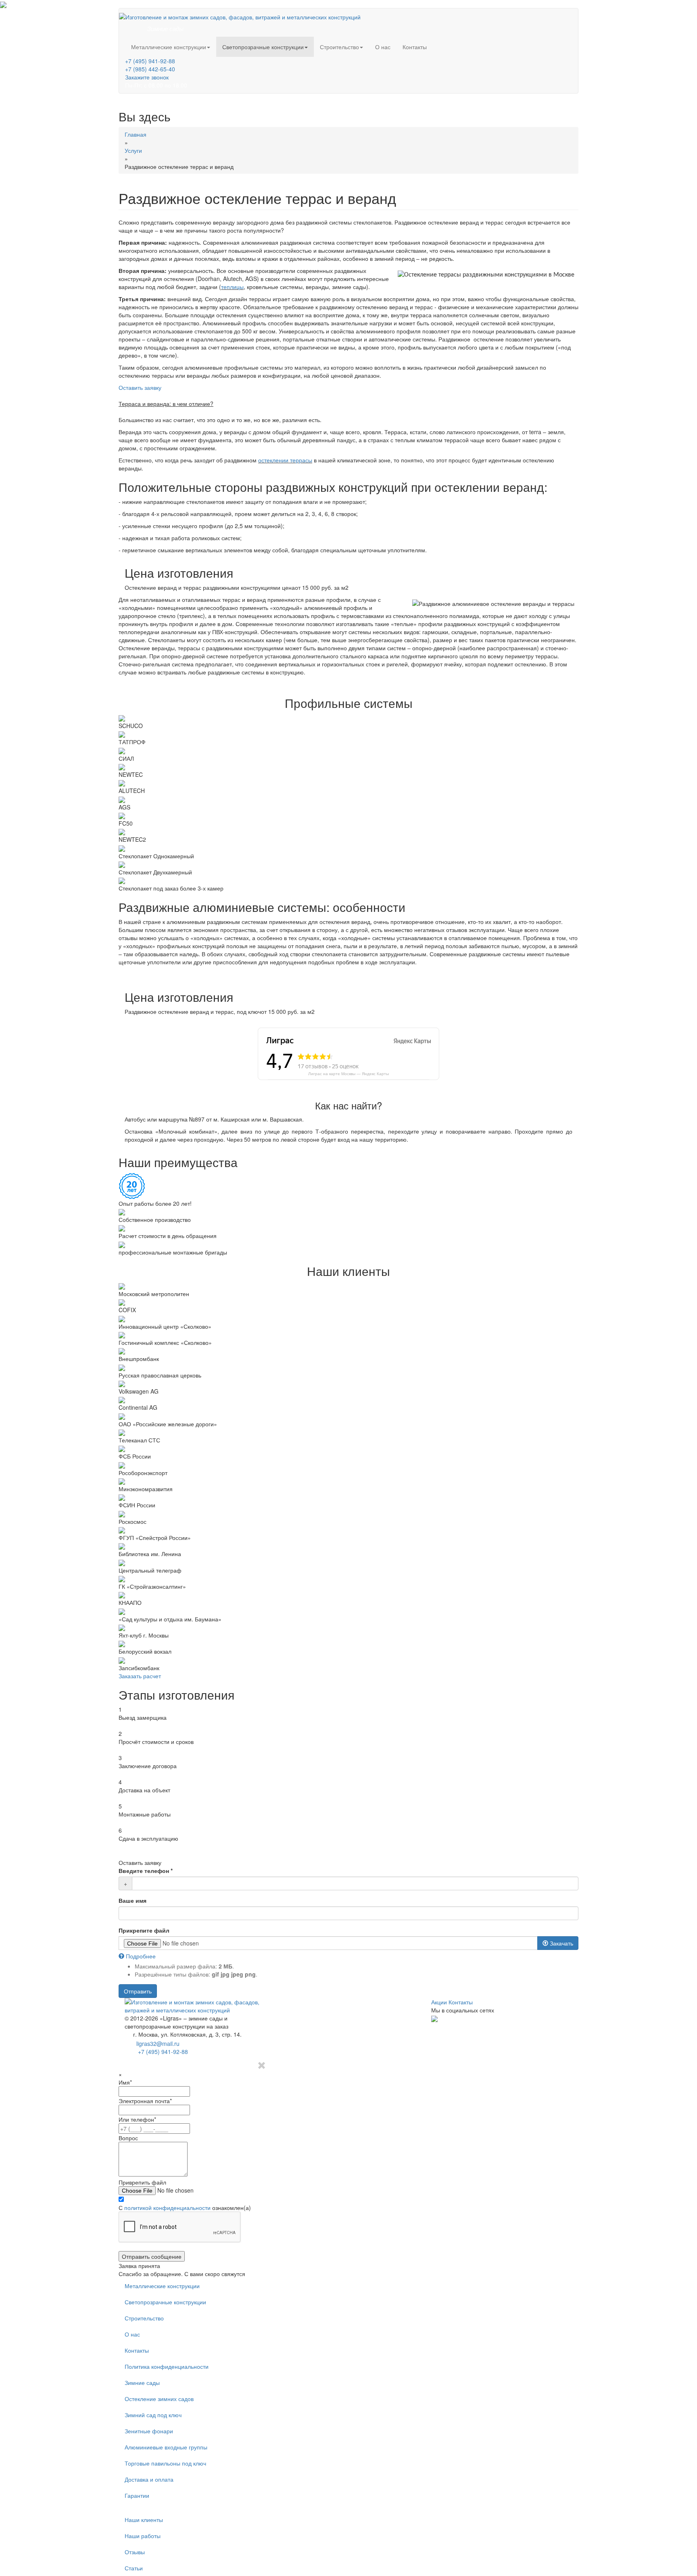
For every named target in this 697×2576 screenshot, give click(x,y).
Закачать (561, 1943)
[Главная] (240, 16)
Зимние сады (142, 2382)
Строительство (339, 47)
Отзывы (135, 2552)
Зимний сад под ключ (153, 2415)
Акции (439, 2002)
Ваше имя (133, 1900)
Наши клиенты (144, 2520)
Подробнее (140, 1956)
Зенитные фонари (149, 2431)
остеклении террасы (285, 460)
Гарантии (137, 2495)
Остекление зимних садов (159, 2399)
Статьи (134, 2568)
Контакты (415, 47)
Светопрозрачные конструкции (263, 47)
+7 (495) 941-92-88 (150, 61)
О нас (383, 47)
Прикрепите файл (144, 1930)
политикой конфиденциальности (167, 2208)
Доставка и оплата (149, 2479)
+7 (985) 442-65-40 (150, 69)
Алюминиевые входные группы (166, 2447)
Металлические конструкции (169, 47)
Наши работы (143, 2536)
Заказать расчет (140, 1676)
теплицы (232, 287)
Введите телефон (146, 1871)
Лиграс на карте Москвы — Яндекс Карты (348, 1074)
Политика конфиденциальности (167, 2366)
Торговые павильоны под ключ (165, 2463)
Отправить (138, 1991)
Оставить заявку (140, 387)
